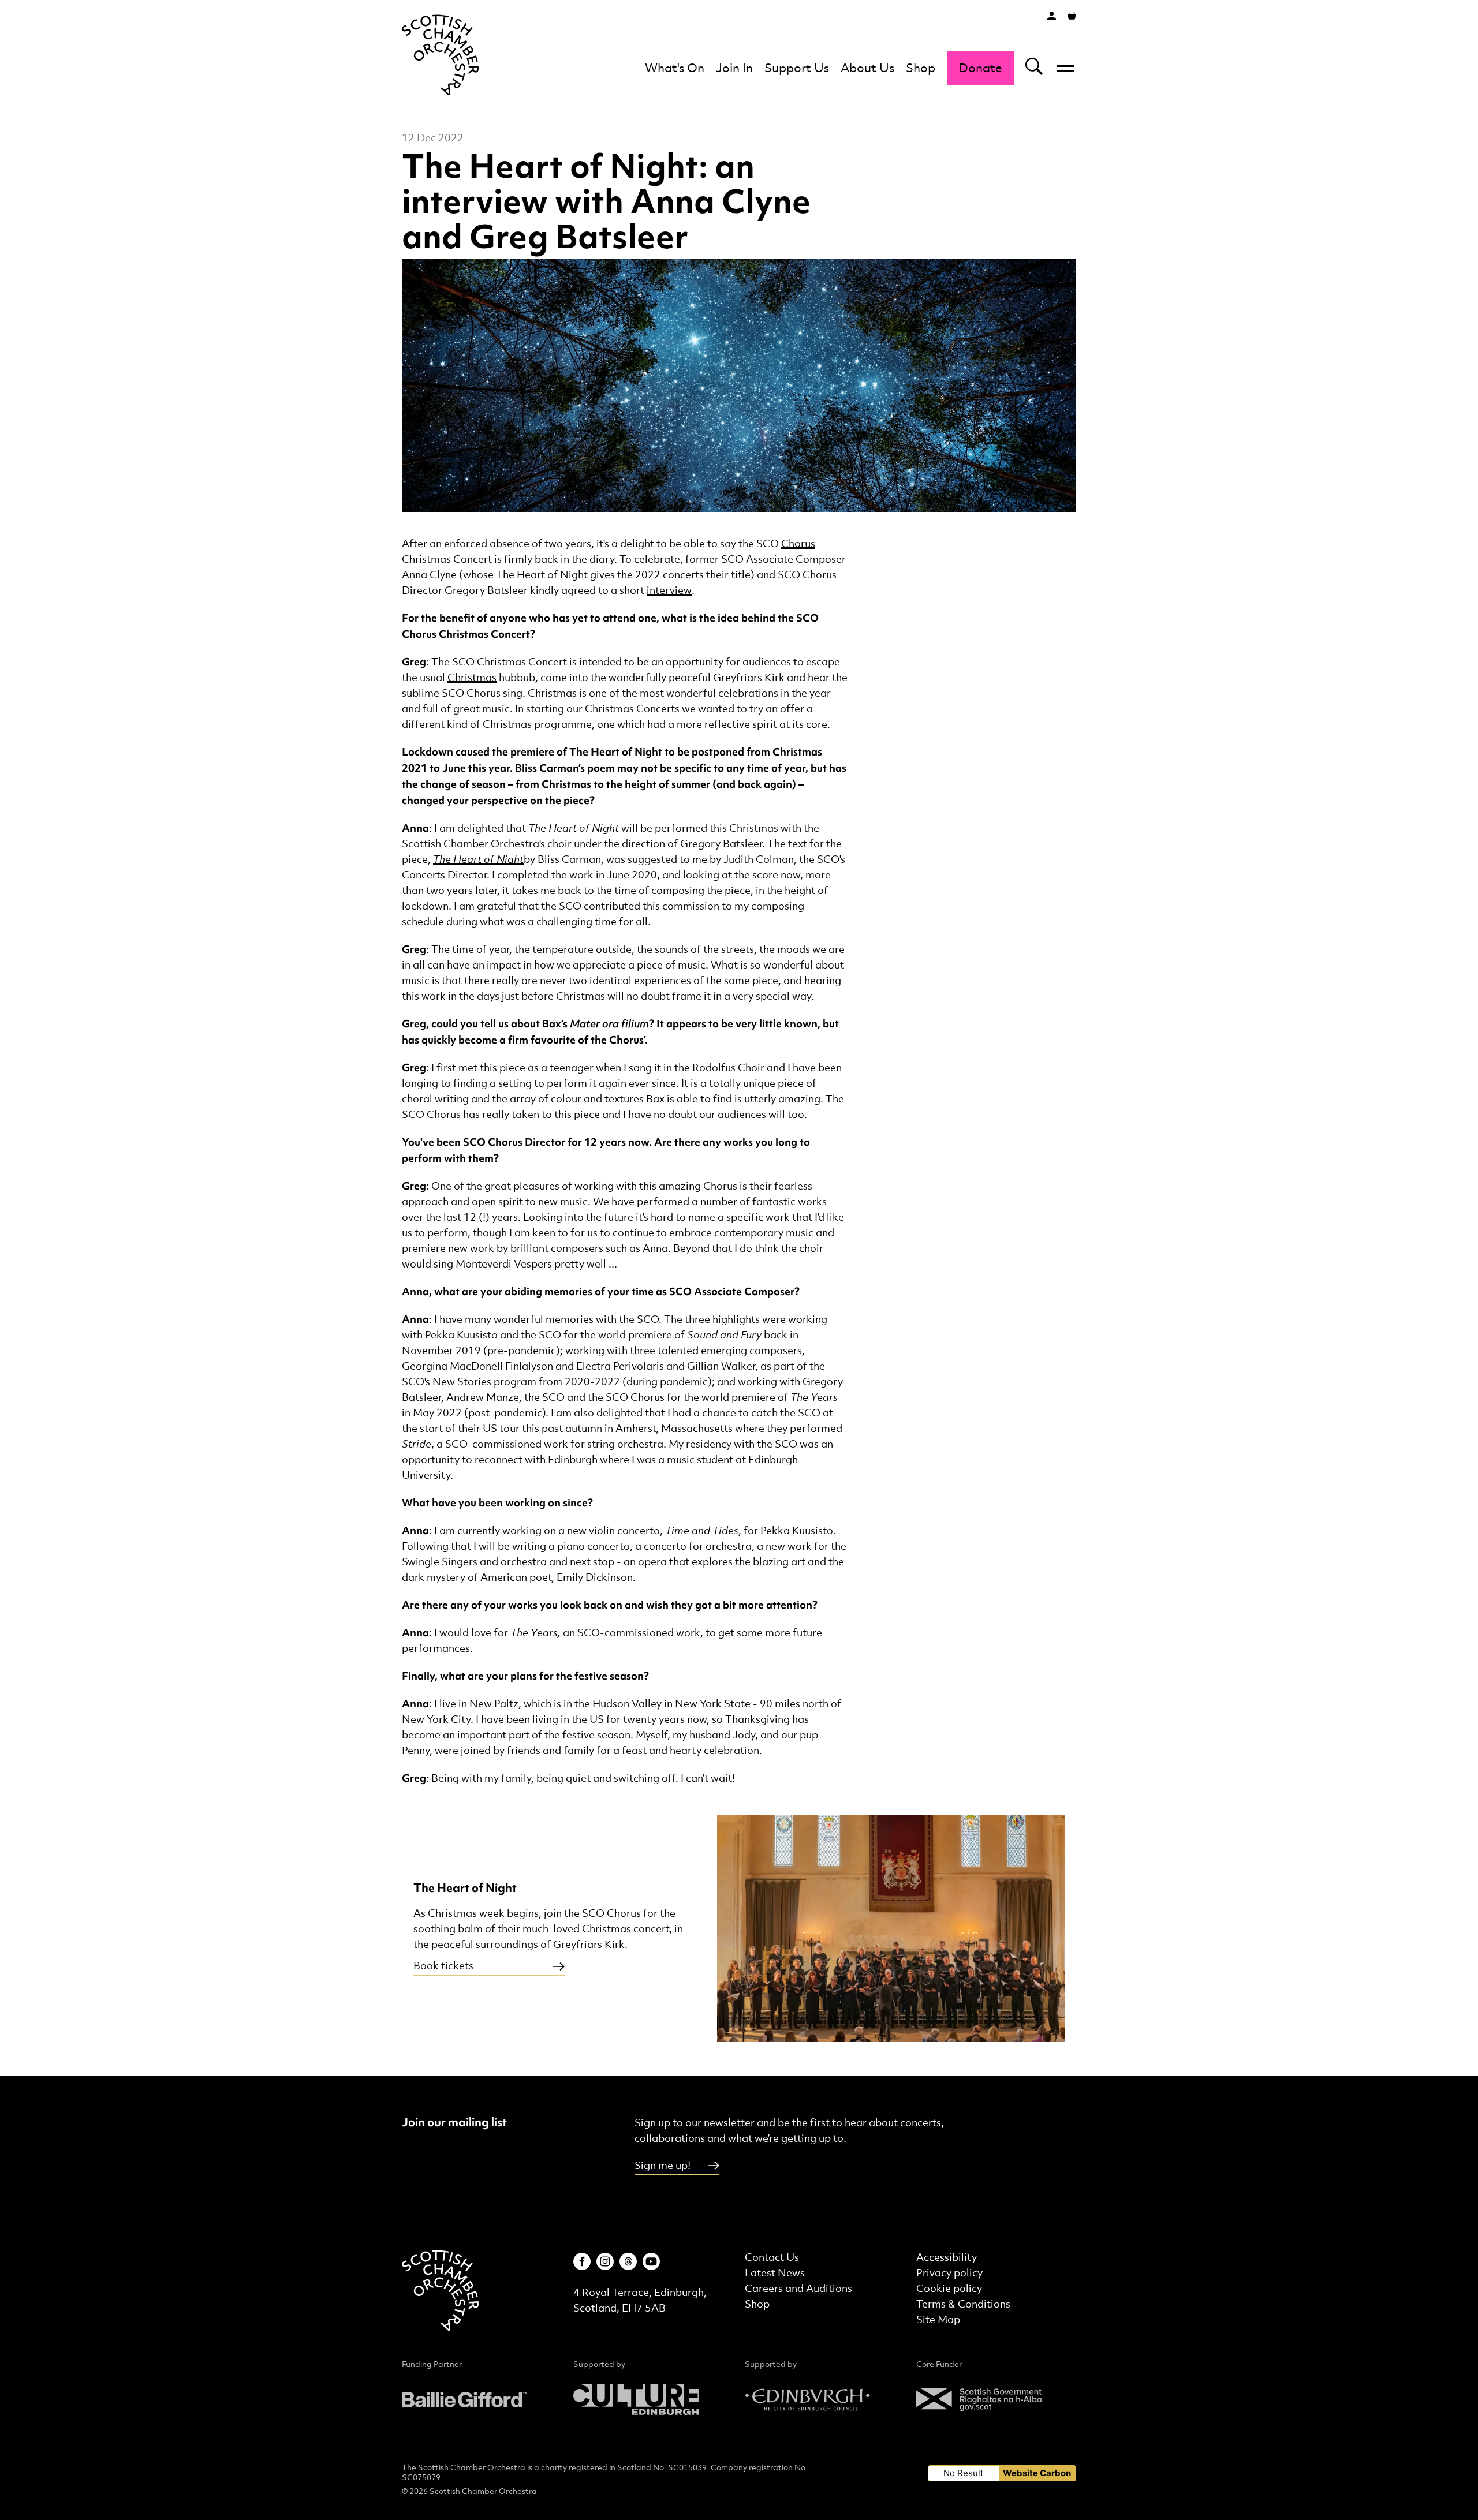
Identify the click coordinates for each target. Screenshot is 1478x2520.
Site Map (938, 2320)
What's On (675, 69)
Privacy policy (949, 2273)
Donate (980, 69)
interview (669, 591)
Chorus (798, 544)
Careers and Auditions (798, 2289)
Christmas (472, 678)
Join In (734, 69)
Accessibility (947, 2258)
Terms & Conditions (963, 2304)
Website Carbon (1037, 2473)
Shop (921, 69)
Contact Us (772, 2258)
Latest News (775, 2273)
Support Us (797, 69)
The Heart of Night (478, 860)
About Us (867, 69)
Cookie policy (949, 2289)
